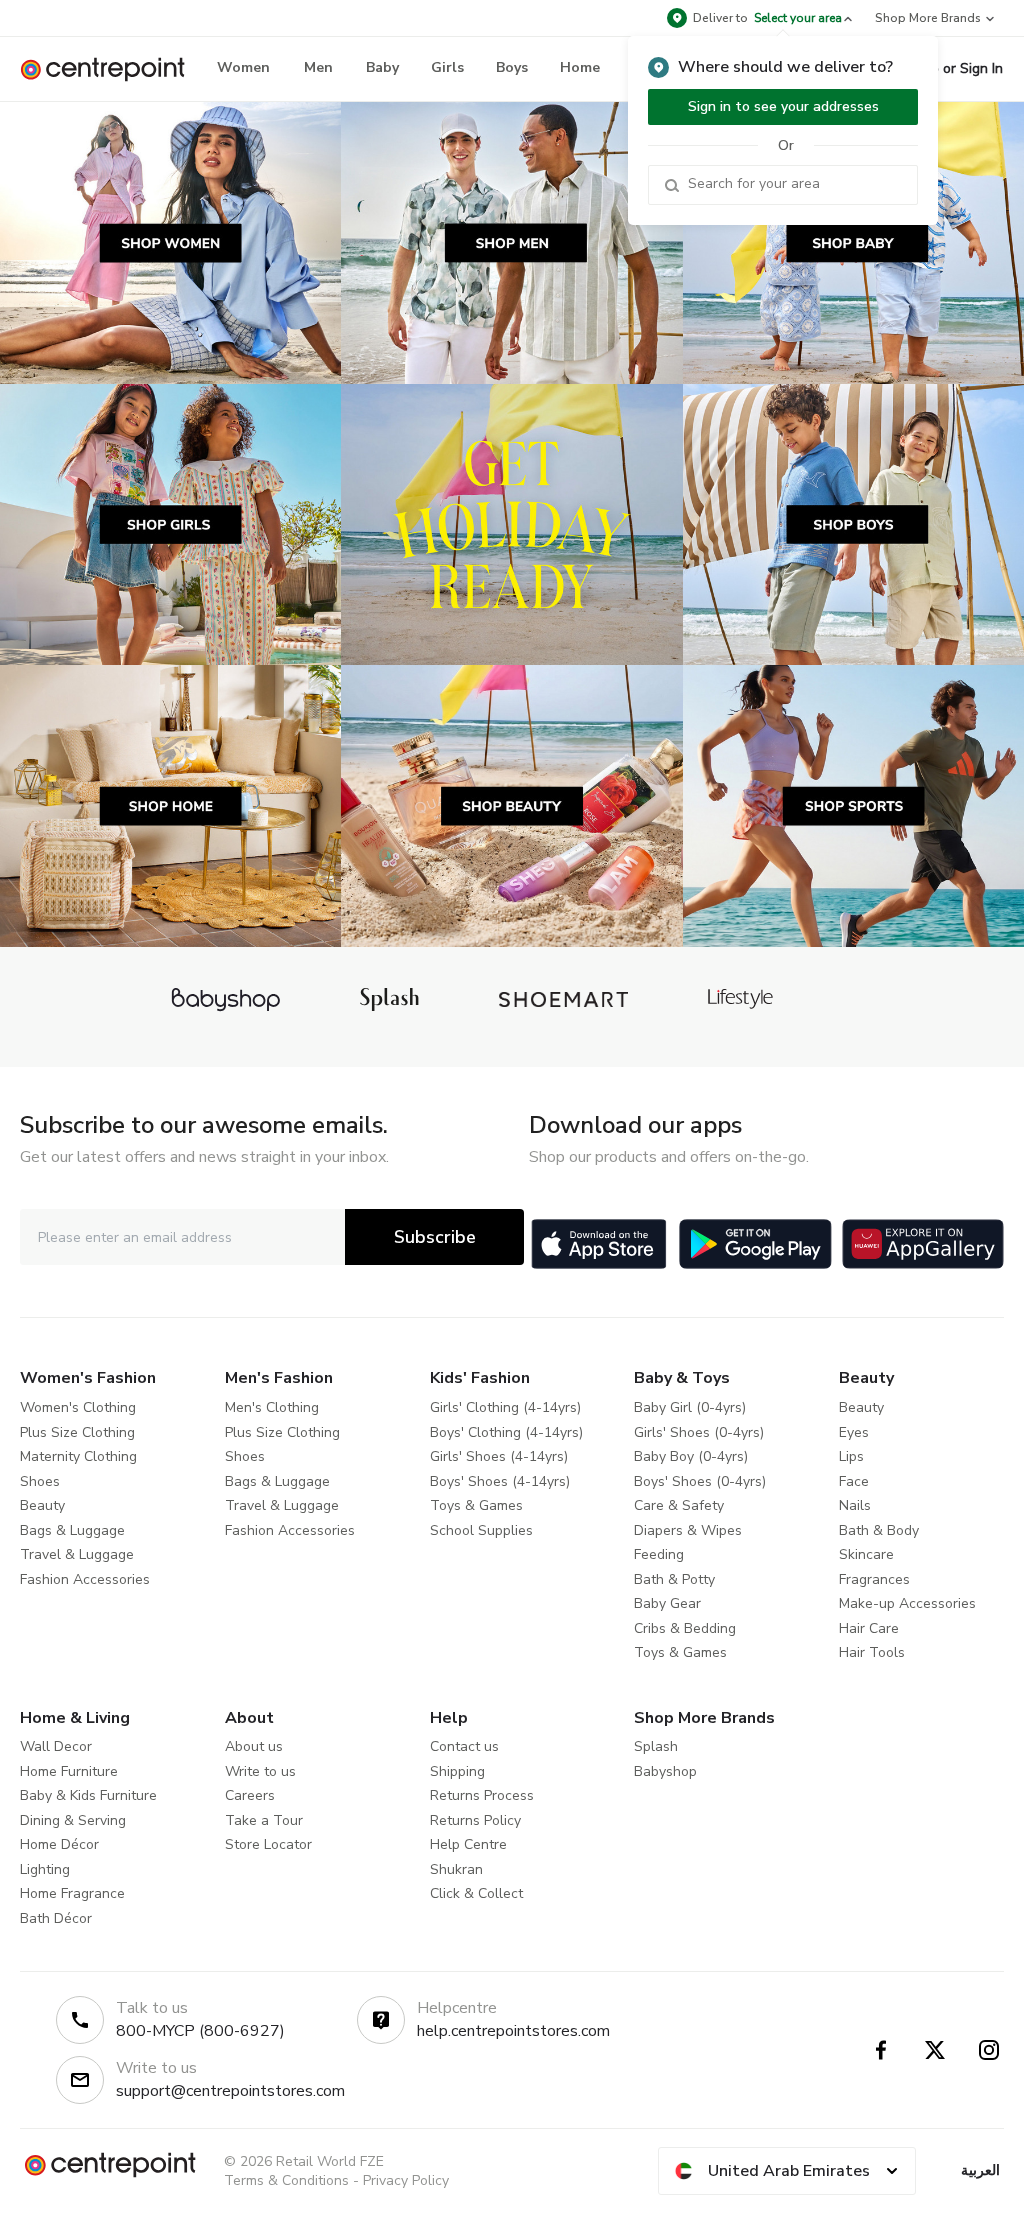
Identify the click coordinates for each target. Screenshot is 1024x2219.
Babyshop (665, 1771)
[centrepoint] (110, 69)
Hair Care (869, 1628)
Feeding (659, 1554)
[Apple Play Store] (599, 1244)
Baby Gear (667, 1603)
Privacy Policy (406, 2180)
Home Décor (59, 1844)
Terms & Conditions (286, 2180)
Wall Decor (56, 1746)
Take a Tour (264, 1820)
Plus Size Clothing (77, 1432)
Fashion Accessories (85, 1579)
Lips (851, 1456)
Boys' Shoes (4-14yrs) (500, 1481)
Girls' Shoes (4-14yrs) (499, 1456)
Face (854, 1481)
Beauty (42, 1505)
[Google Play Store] (755, 1244)
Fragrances (874, 1579)
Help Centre (468, 1844)
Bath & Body (879, 1530)
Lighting (45, 1869)
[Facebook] (881, 2050)
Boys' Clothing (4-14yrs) (506, 1432)
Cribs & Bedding (685, 1628)
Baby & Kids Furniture (88, 1795)
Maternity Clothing (78, 1456)
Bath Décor (56, 1918)
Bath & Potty (674, 1579)
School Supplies (481, 1530)
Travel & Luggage (77, 1554)
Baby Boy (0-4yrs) (691, 1456)
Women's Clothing (78, 1407)
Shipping (457, 1771)
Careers (250, 1795)
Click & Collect (476, 1893)
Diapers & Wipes (688, 1530)
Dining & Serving (73, 1820)
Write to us (260, 1771)
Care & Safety (679, 1505)
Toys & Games (476, 1505)
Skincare (866, 1554)
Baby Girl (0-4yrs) (690, 1407)
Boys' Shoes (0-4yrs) (700, 1481)
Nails (855, 1505)
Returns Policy (475, 1820)
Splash (656, 1746)
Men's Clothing (272, 1407)
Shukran (456, 1869)
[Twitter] (935, 2050)
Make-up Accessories (907, 1603)
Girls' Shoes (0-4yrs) (699, 1432)
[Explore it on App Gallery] (923, 1244)
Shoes (40, 1481)
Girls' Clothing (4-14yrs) (505, 1407)
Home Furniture (69, 1771)
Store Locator (268, 1844)
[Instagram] (989, 2050)
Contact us (464, 1746)
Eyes (854, 1432)
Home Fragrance (72, 1893)
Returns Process (482, 1795)
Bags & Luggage (72, 1530)
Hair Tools (872, 1652)
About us (254, 1746)
